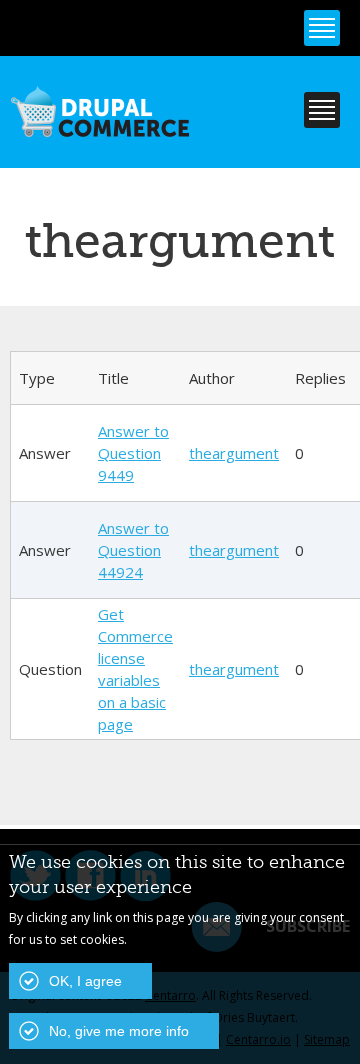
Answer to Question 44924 (133, 550)
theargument (234, 453)
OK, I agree (85, 981)
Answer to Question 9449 (133, 453)
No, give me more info (119, 1031)
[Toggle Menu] (322, 28)
